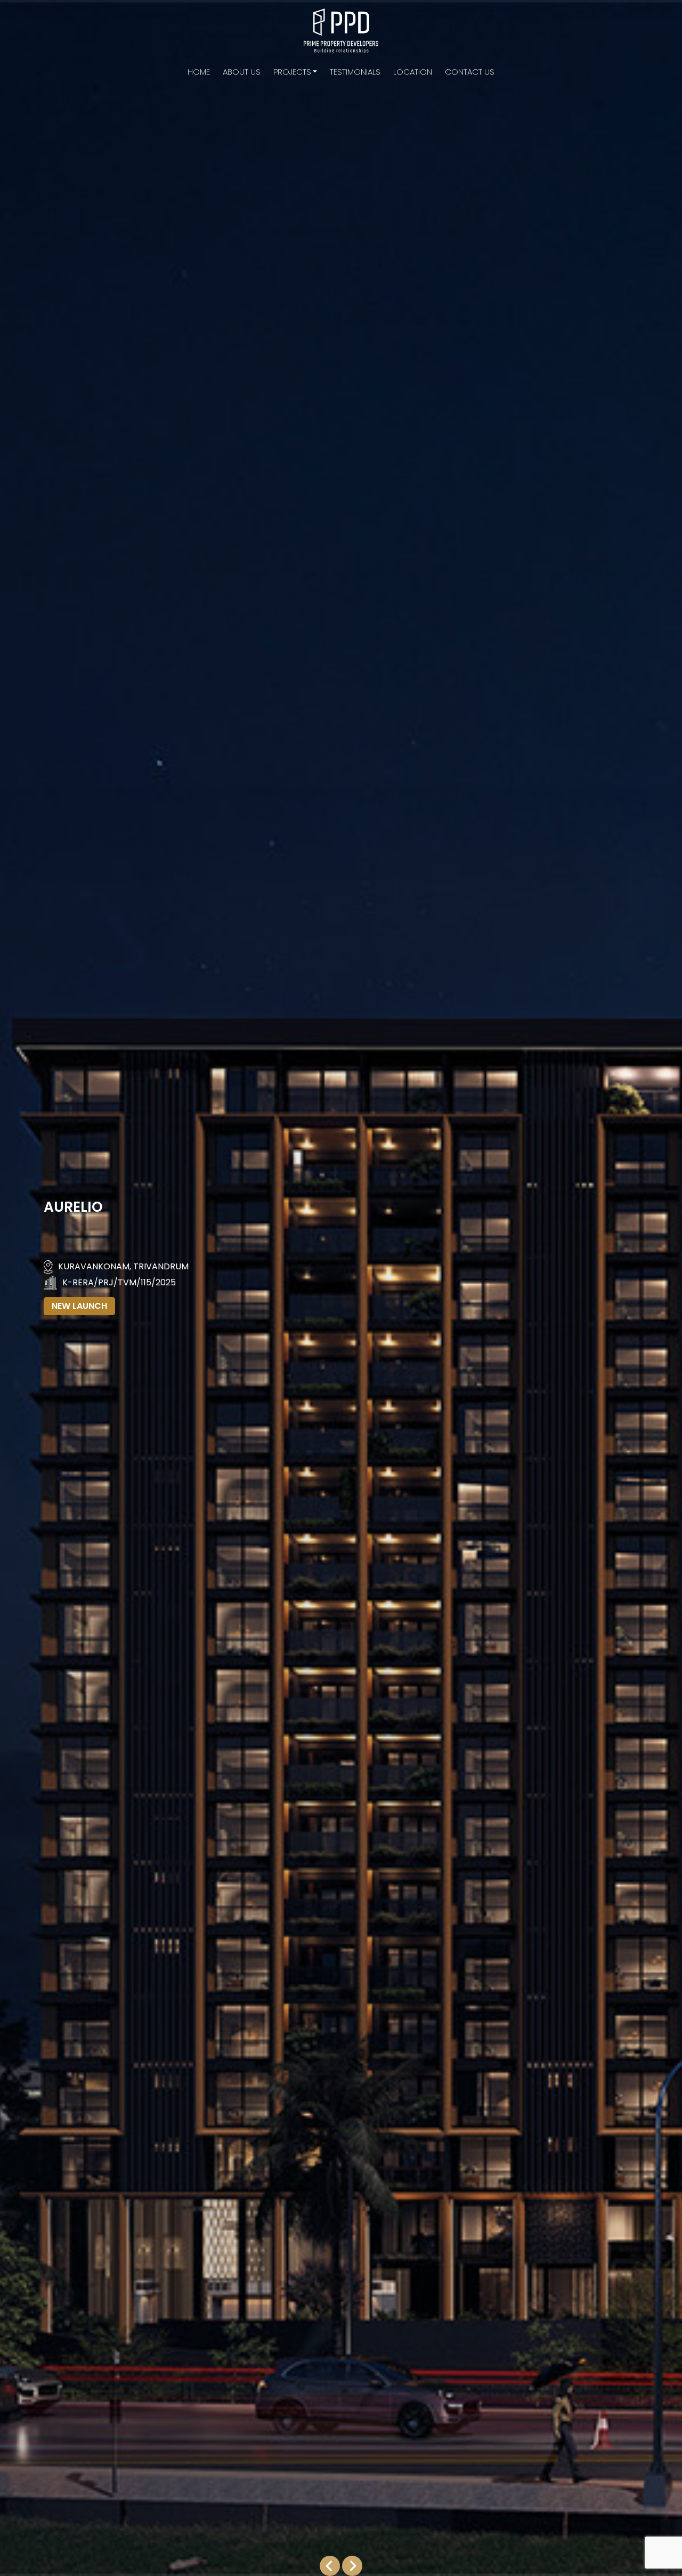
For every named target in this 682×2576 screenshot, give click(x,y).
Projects (292, 72)
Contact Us (470, 72)
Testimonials (355, 72)
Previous (328, 2566)
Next (354, 2566)
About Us (242, 72)
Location (413, 72)
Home (199, 72)
